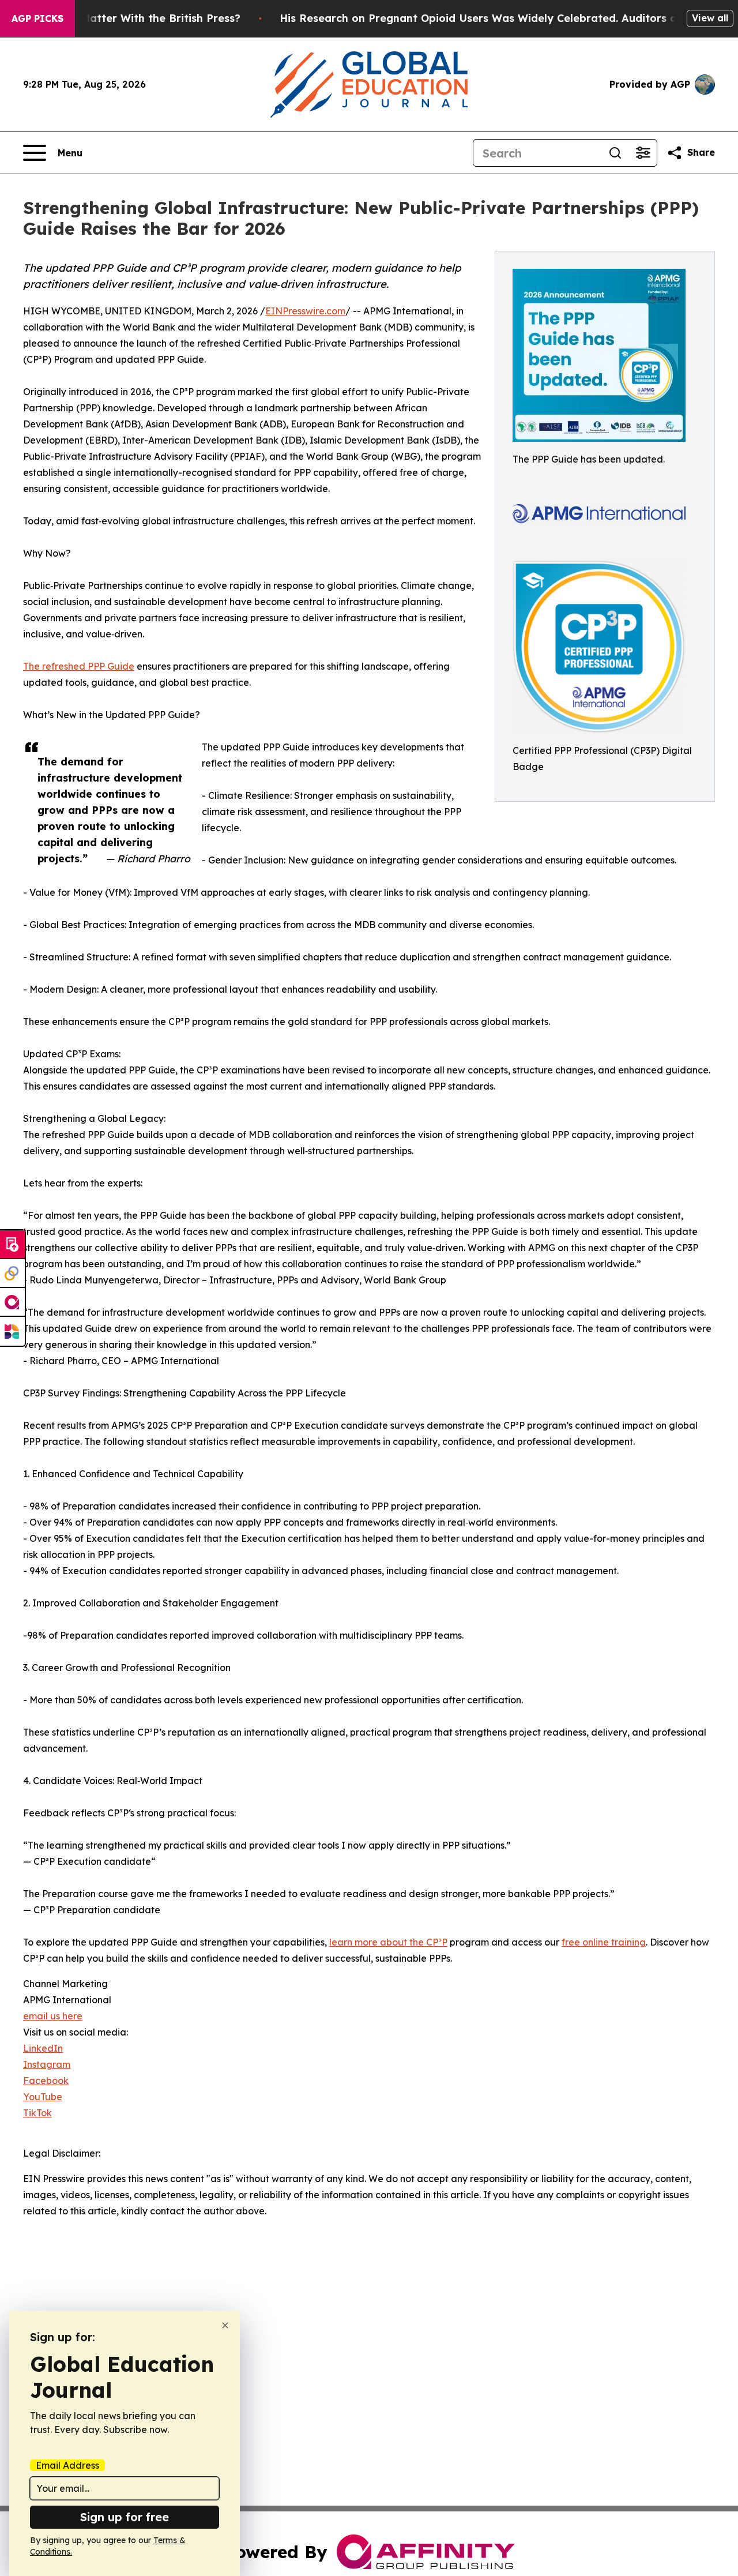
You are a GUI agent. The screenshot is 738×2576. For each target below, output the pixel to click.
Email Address (67, 2465)
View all (710, 18)
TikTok (37, 2113)
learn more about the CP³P (388, 1942)
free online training (604, 1942)
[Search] (615, 153)
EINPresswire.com (305, 311)
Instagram (47, 2064)
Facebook (46, 2081)
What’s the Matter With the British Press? (130, 18)
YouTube (43, 2097)
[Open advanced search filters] (643, 153)
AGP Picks (37, 18)
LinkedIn (43, 2048)
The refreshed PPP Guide (79, 666)
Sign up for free (125, 2517)
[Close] (225, 2325)
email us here (53, 2016)
